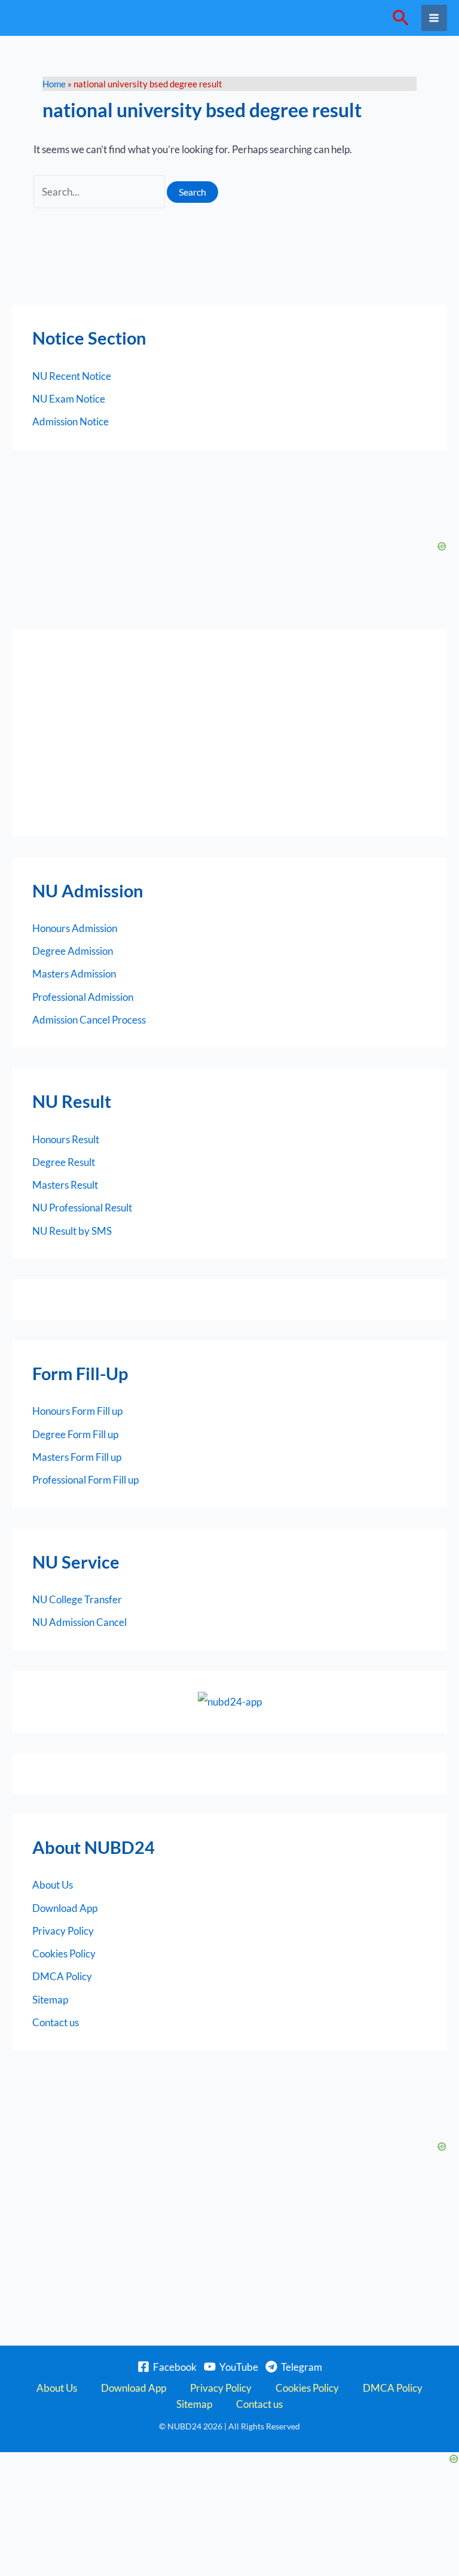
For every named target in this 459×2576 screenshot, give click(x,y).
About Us (53, 1885)
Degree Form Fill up (75, 1434)
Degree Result (64, 1162)
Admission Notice (71, 421)
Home (54, 84)
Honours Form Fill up (77, 1411)
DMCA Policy (62, 1976)
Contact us (56, 2022)
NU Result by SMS (72, 1231)
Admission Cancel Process (89, 1020)
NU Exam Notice (69, 399)
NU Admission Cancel (79, 1622)
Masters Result (65, 1185)
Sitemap (50, 2000)
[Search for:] (100, 192)
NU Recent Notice (72, 376)
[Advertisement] (229, 733)
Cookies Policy (64, 1954)
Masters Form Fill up (77, 1457)
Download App (65, 1908)
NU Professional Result (82, 1208)
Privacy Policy (63, 1931)
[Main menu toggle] (434, 18)
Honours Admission (75, 928)
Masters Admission (74, 974)
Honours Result (66, 1139)
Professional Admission (83, 997)
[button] (401, 18)
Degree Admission (73, 951)
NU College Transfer (77, 1599)
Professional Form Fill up (85, 1480)
